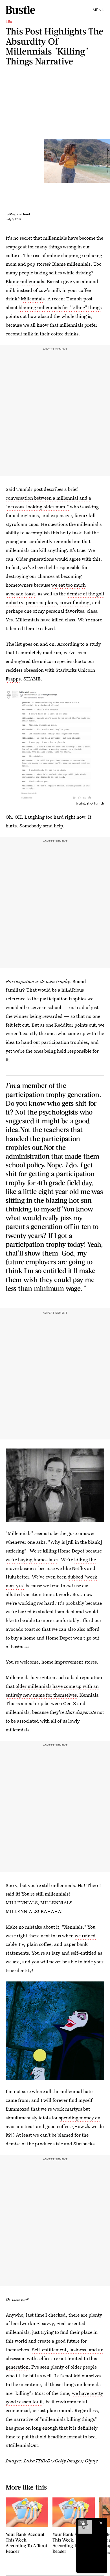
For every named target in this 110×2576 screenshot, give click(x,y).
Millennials (33, 299)
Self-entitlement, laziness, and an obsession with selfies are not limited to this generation (55, 2358)
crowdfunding (74, 602)
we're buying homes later (32, 1559)
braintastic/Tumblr (90, 803)
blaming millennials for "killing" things (60, 307)
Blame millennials (71, 264)
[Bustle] (20, 10)
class (92, 611)
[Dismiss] (101, 2523)
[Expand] (82, 2523)
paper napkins (41, 602)
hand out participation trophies (54, 1042)
